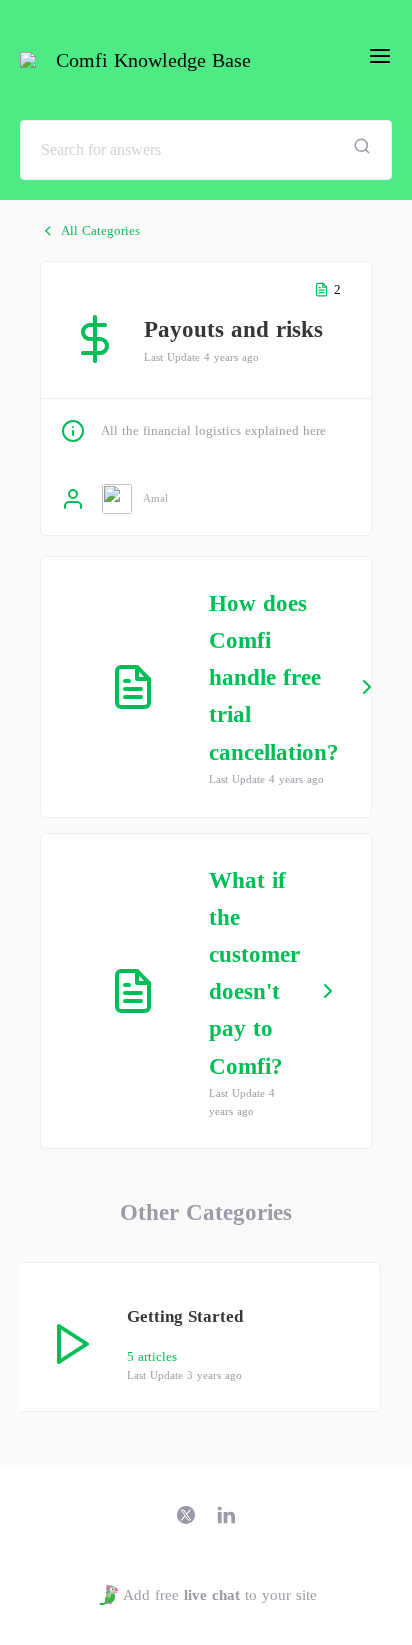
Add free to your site (219, 1595)
